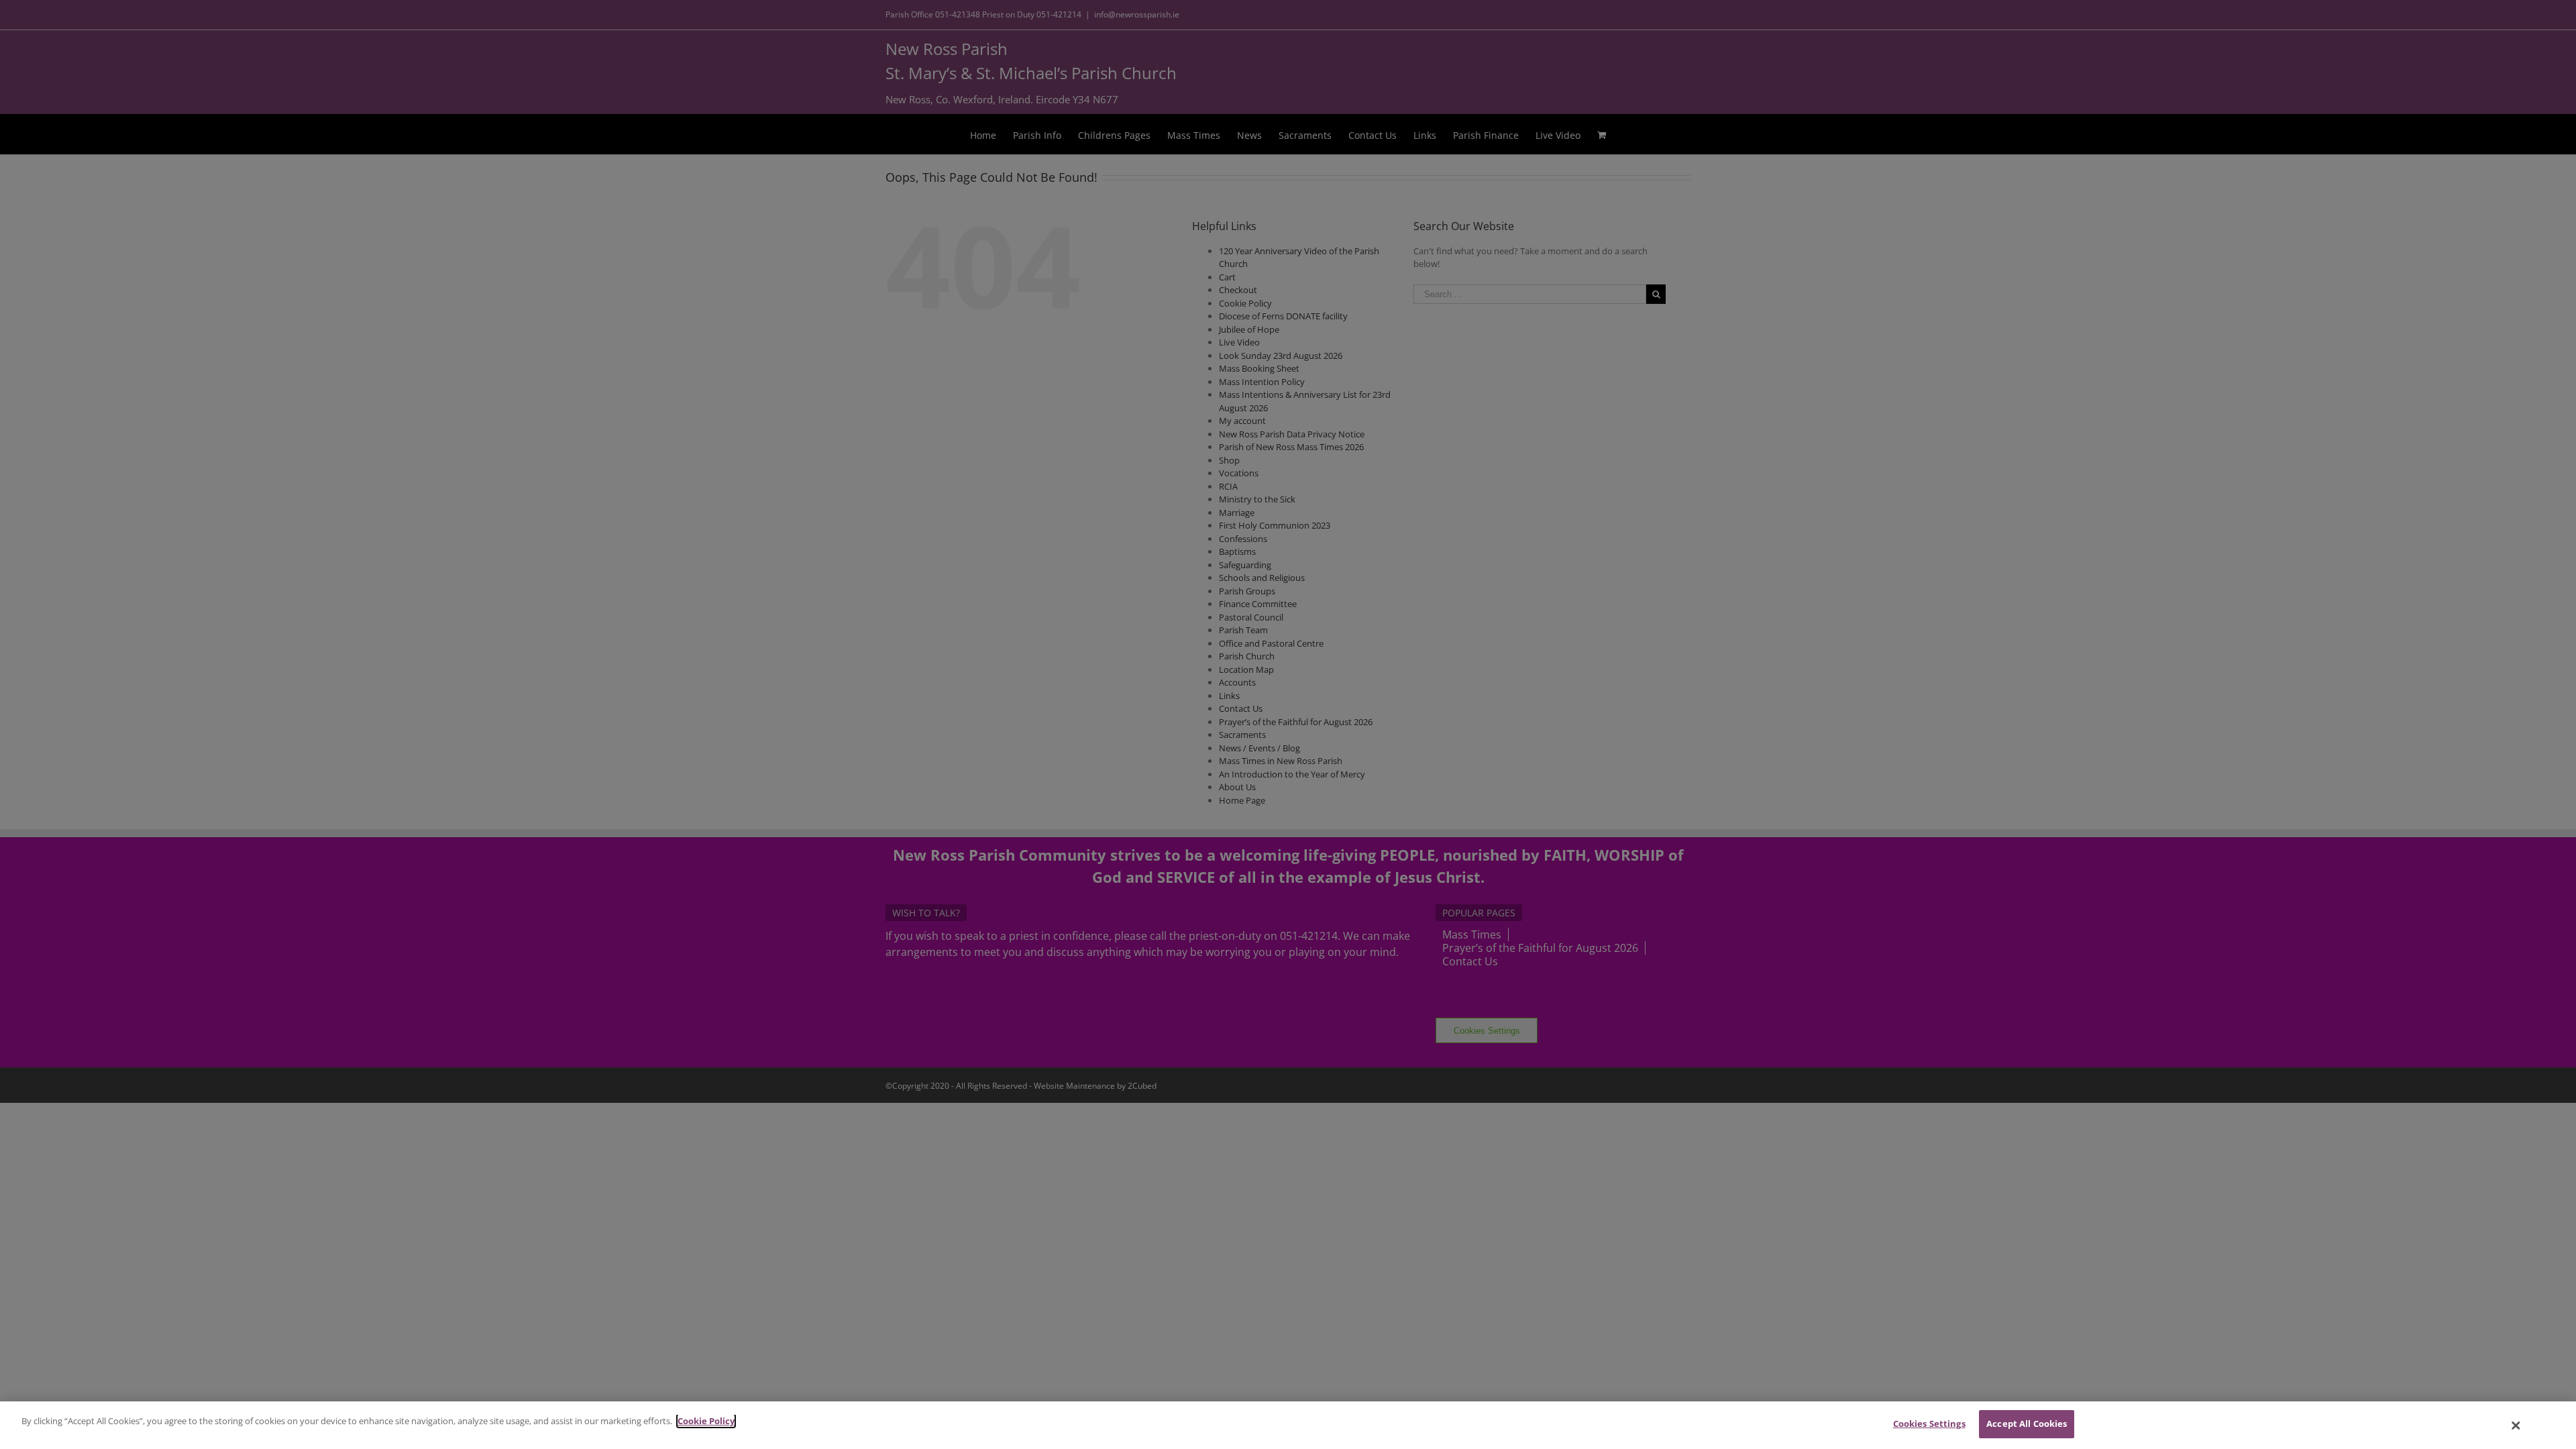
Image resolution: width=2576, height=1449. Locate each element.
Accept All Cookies (2027, 1424)
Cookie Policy (706, 1421)
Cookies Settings (1929, 1424)
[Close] (2516, 1426)
